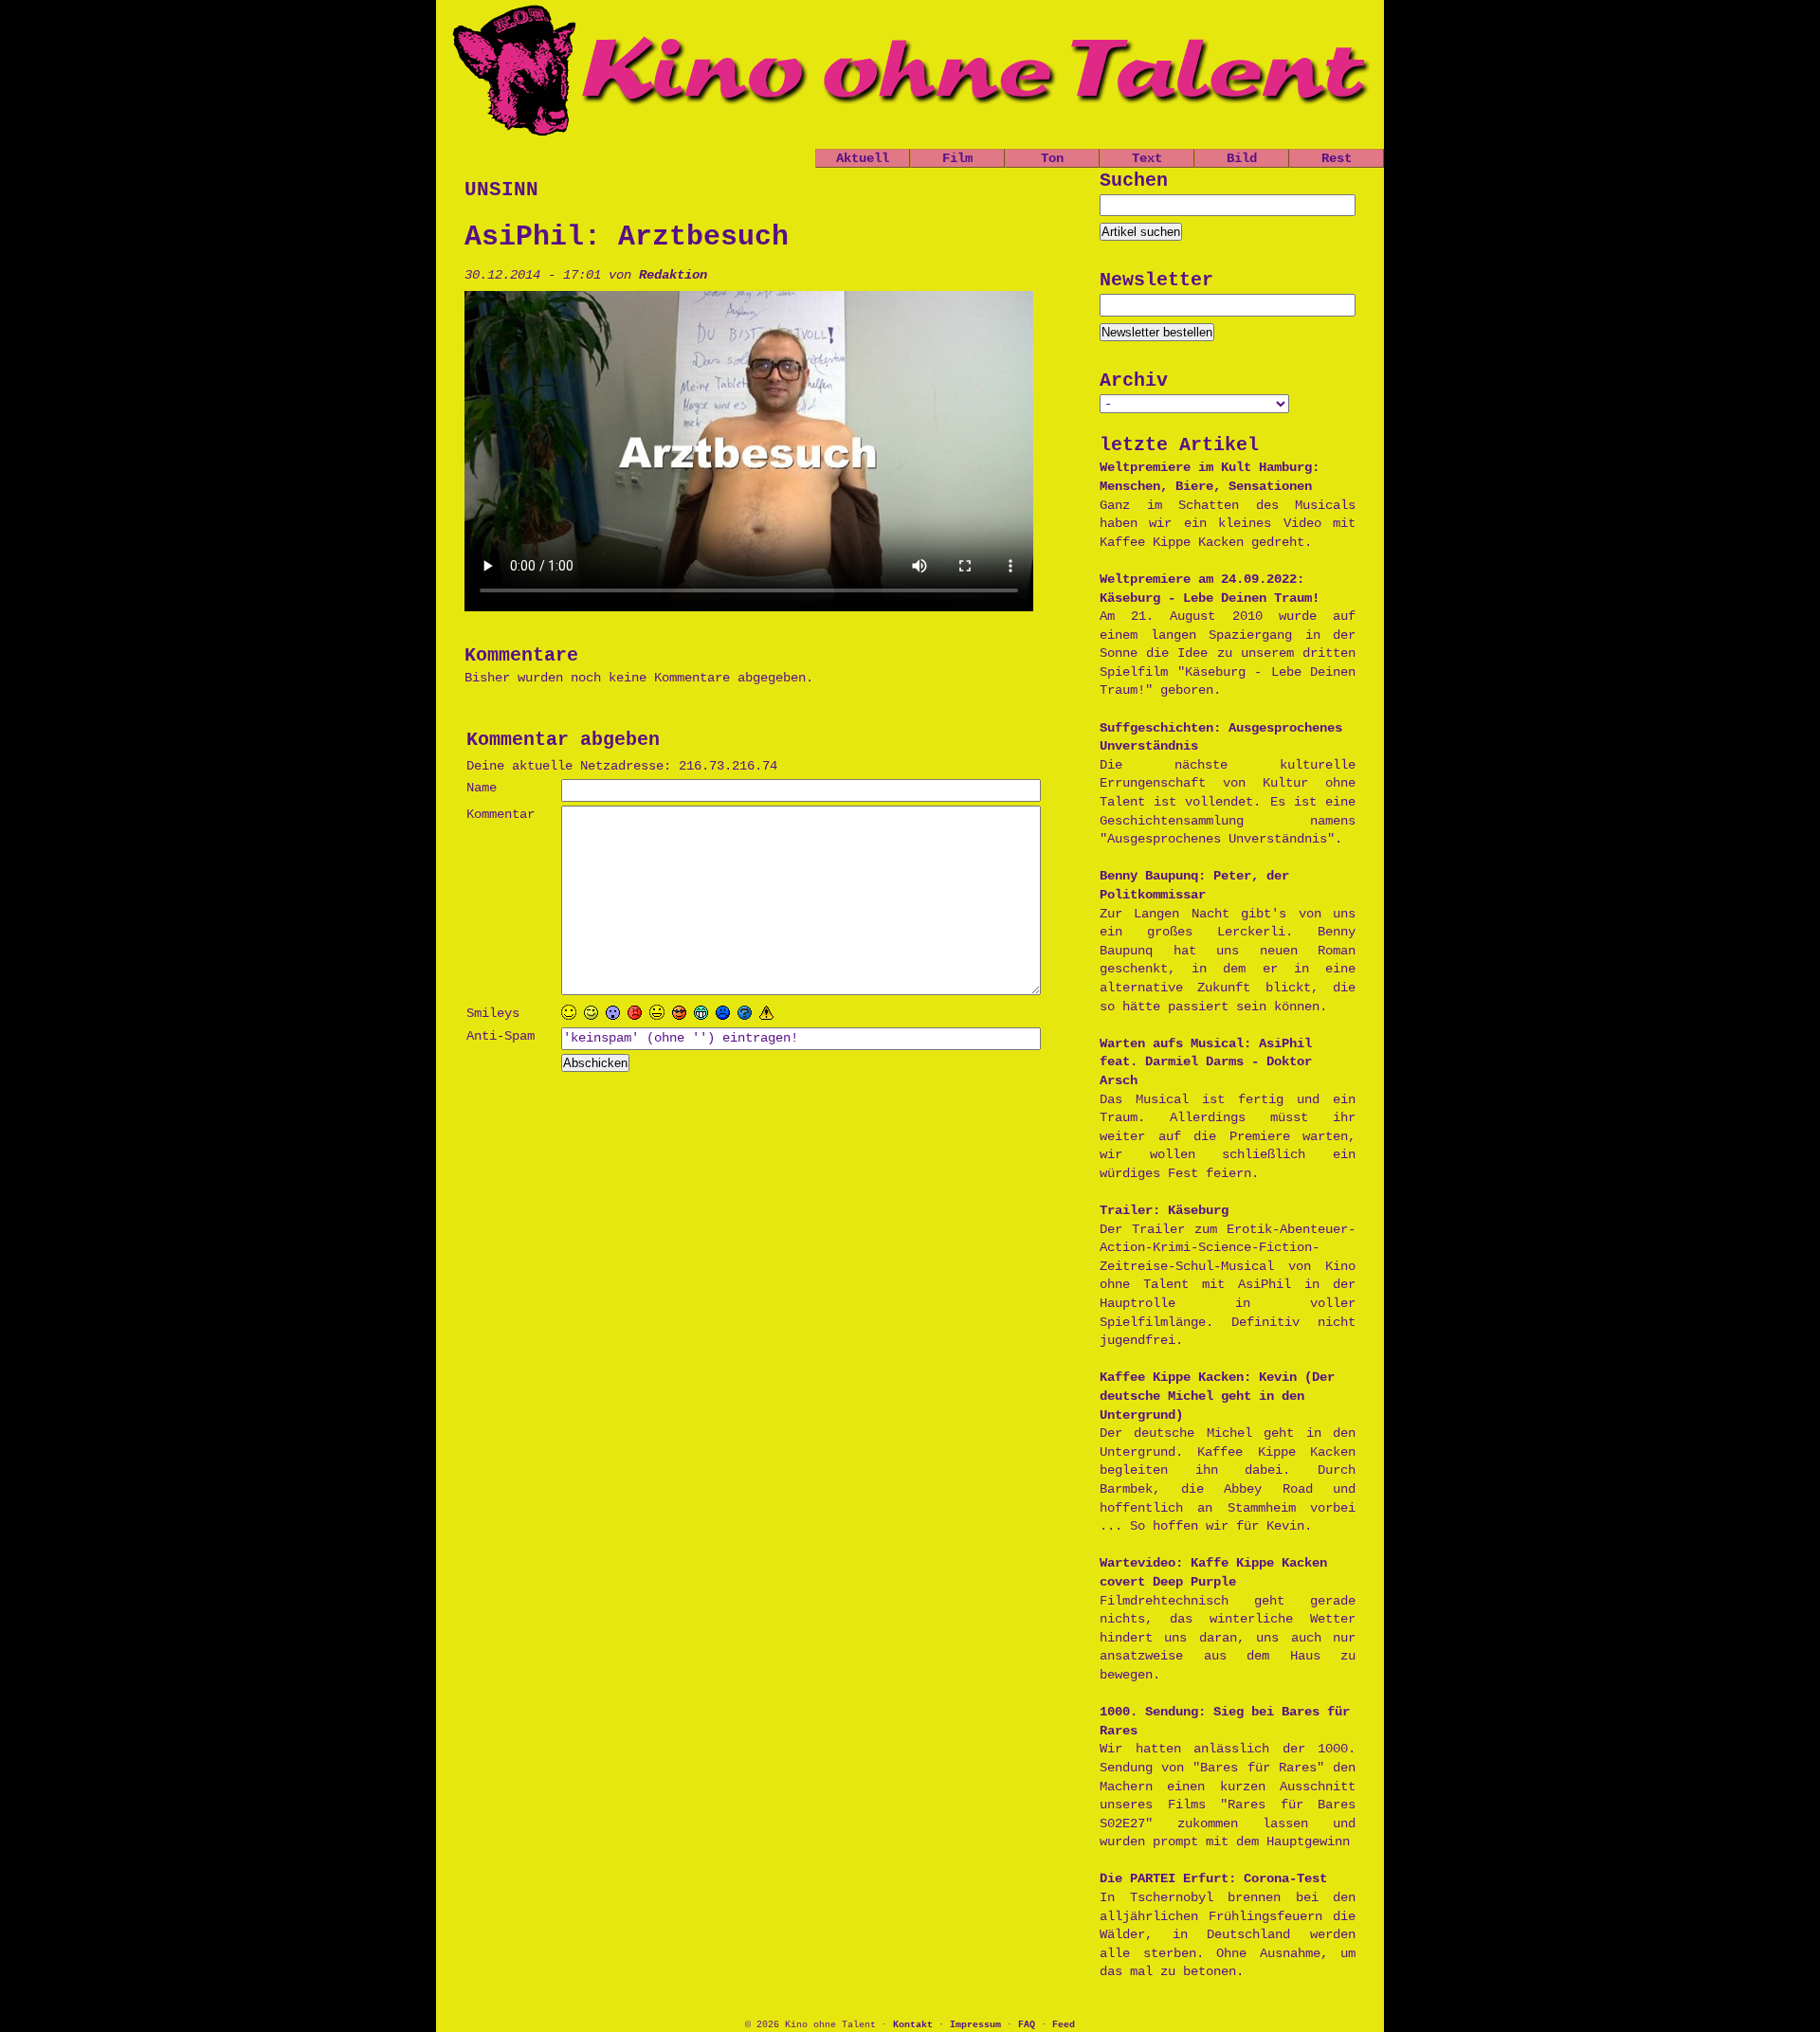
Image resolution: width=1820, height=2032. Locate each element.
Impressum (975, 2025)
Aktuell (863, 158)
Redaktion (673, 275)
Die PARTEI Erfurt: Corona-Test (1213, 1878)
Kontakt (913, 2025)
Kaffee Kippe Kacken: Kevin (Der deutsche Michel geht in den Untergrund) (1217, 1396)
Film (957, 158)
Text (1147, 158)
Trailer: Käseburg (1164, 1210)
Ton (1052, 158)
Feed (1064, 2025)
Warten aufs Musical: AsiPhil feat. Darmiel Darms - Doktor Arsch (1206, 1062)
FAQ (1027, 2025)
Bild (1242, 158)
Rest (1337, 158)
